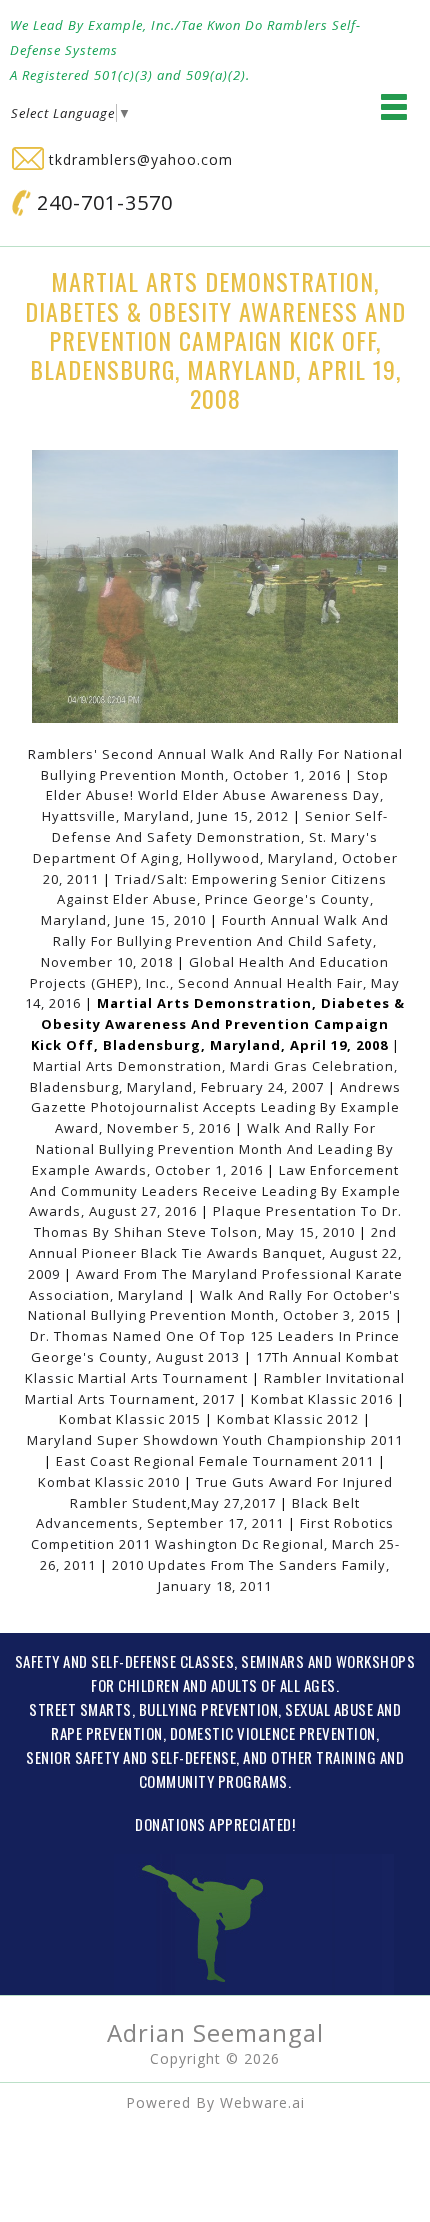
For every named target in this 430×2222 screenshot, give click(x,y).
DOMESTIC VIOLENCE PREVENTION (273, 1733)
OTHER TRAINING (323, 1757)
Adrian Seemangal (215, 2032)
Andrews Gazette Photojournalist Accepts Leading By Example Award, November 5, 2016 (216, 1108)
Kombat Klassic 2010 (109, 1482)
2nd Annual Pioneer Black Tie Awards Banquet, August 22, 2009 (215, 1253)
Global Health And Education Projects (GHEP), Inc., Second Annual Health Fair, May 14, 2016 (212, 983)
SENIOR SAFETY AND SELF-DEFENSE (131, 1757)
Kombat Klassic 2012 (288, 1419)
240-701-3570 (102, 202)
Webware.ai (262, 2102)
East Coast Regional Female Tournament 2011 (215, 1461)
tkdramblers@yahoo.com (138, 159)
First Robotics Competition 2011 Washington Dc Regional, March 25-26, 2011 (215, 1544)
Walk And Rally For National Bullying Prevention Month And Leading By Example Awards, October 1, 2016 (213, 1149)
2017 (221, 1399)
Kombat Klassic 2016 (322, 1399)
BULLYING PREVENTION (209, 1709)
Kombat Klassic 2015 (130, 1419)
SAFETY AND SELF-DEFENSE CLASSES (125, 1661)
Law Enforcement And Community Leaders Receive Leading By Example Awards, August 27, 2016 (215, 1191)
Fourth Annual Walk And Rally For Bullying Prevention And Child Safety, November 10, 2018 (215, 941)
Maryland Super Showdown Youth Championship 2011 (215, 1440)
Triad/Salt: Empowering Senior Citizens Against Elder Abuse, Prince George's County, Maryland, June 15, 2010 (214, 900)
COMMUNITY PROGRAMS (213, 1781)
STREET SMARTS (80, 1709)
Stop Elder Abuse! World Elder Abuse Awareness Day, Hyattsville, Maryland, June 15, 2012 (215, 796)
